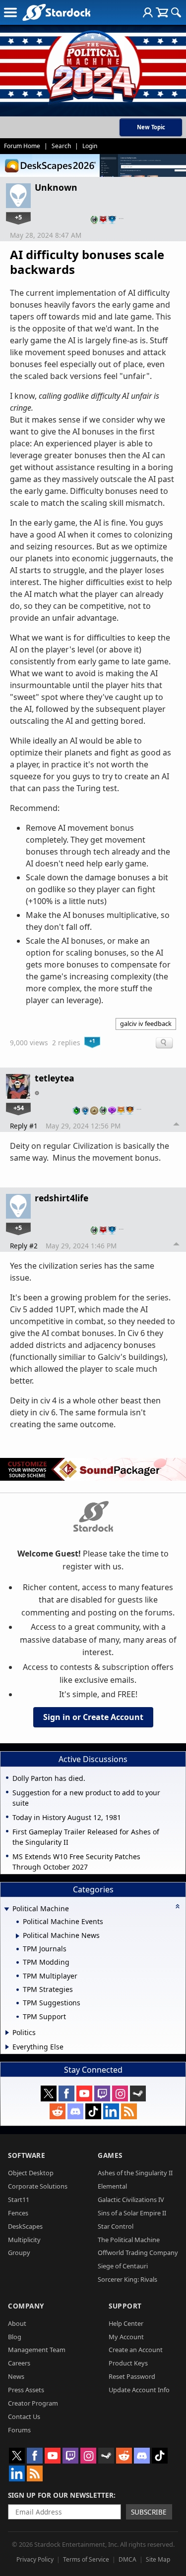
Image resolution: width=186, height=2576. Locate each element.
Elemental (112, 2186)
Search (61, 146)
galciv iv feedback (146, 1023)
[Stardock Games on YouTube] (84, 2093)
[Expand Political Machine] (6, 1909)
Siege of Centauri (123, 2266)
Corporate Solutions (38, 2186)
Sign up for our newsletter (61, 2495)
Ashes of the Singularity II (135, 2173)
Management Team (37, 2350)
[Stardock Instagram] (120, 2093)
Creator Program (33, 2403)
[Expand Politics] (7, 2033)
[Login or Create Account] (148, 12)
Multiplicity (24, 2240)
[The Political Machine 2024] (93, 64)
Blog (15, 2337)
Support (125, 2306)
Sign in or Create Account (93, 1717)
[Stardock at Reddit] (58, 2111)
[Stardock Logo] (56, 12)
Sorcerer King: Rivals (127, 2279)
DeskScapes (25, 2226)
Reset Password (132, 2376)
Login (90, 146)
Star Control (116, 2226)
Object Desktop (31, 2173)
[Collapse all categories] (178, 1906)
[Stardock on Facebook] (66, 2093)
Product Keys (128, 2363)
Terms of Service (86, 2559)
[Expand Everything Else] (7, 2047)
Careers (19, 2363)
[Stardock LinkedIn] (111, 2111)
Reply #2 (24, 1246)
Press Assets (26, 2390)
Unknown (56, 187)
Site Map (158, 2559)
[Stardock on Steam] (138, 2093)
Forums (19, 2430)
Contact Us (24, 2416)
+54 (19, 1108)
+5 (18, 217)
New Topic (151, 127)
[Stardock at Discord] (75, 2111)
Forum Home (22, 146)
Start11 (19, 2200)
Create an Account (136, 2350)
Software (27, 2155)
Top (177, 1126)
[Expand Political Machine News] (18, 1936)
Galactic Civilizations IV (131, 2200)
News (16, 2376)
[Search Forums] (176, 12)
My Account (126, 2337)
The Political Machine (129, 2240)
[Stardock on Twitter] (49, 2093)
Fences (18, 2213)
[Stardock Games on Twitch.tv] (102, 2093)
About (17, 2323)
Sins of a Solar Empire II (132, 2213)
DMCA (127, 2559)
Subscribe (149, 2512)
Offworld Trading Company (138, 2253)
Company (26, 2306)
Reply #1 (24, 1126)
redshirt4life (62, 1198)
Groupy (19, 2253)
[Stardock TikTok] (93, 2111)
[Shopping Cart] (162, 12)
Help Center (126, 2323)
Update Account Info (139, 2390)
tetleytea (55, 1078)
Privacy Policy (35, 2559)
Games (110, 2155)
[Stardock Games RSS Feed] (129, 2111)
